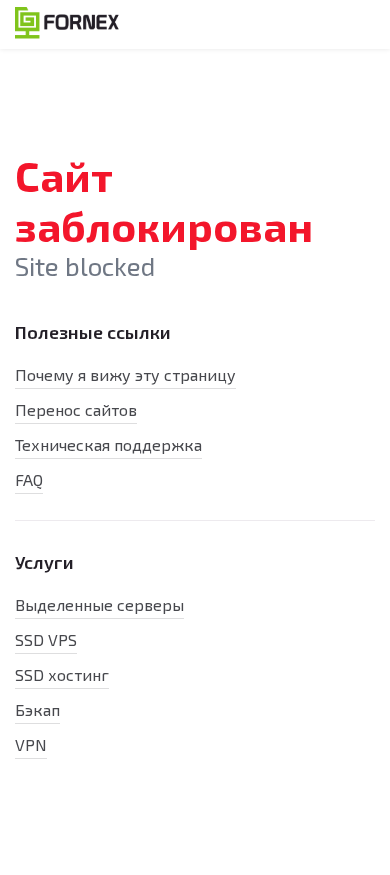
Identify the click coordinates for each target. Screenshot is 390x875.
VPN (31, 744)
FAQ (29, 479)
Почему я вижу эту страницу (125, 374)
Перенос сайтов (76, 409)
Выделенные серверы (99, 604)
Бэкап (37, 709)
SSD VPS (46, 639)
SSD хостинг (62, 674)
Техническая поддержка (108, 444)
